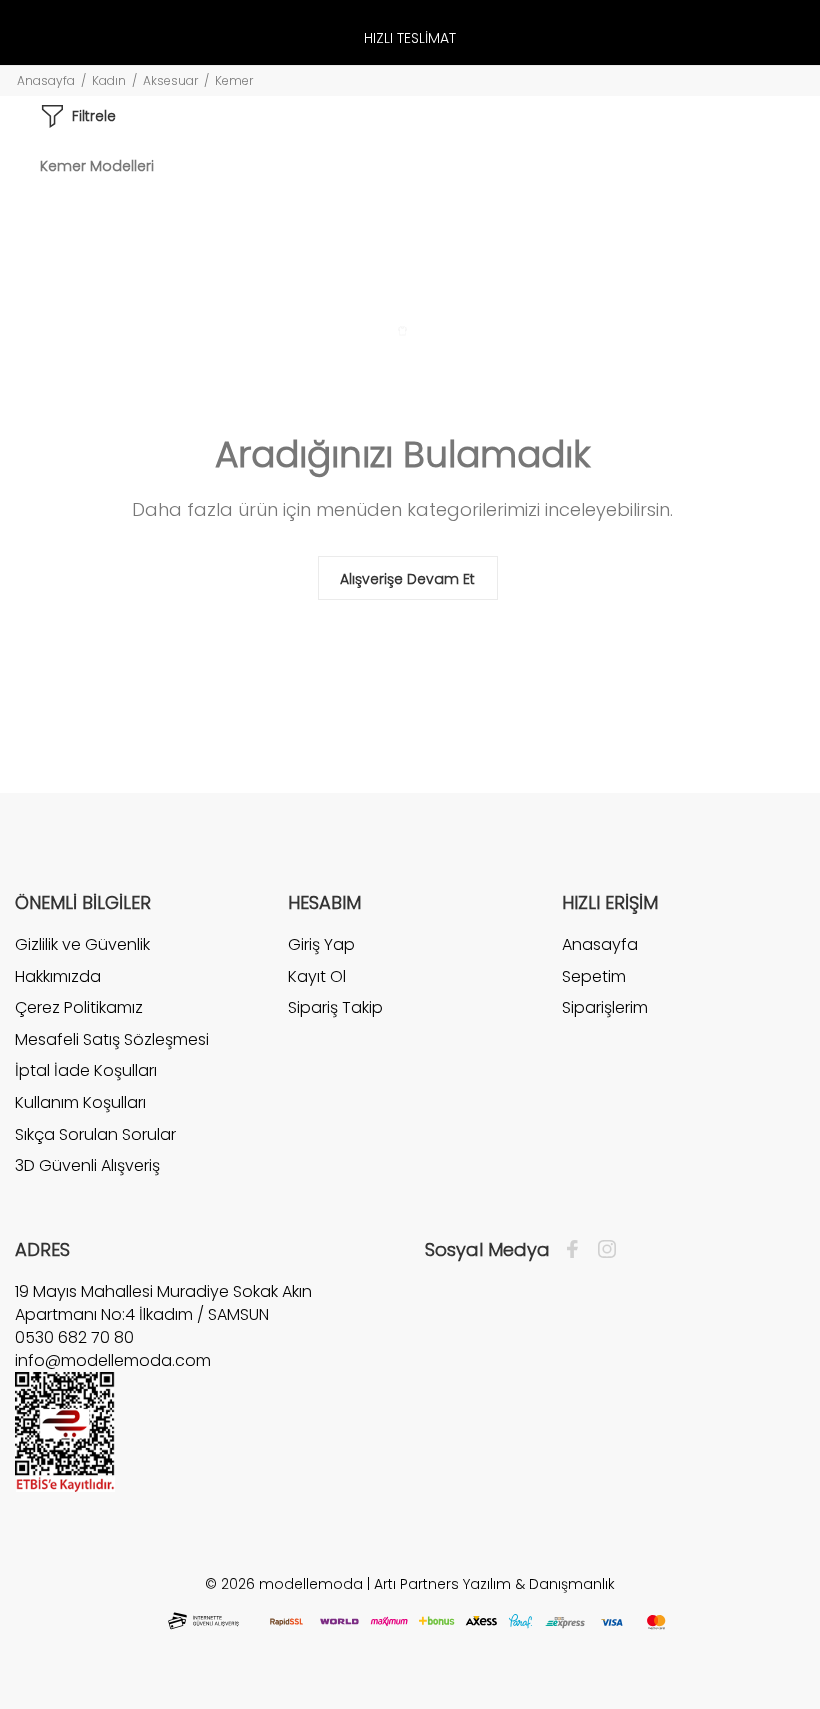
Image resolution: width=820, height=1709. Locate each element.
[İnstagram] (602, 1250)
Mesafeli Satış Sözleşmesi (112, 1039)
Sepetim (594, 976)
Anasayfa (46, 80)
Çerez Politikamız (79, 1007)
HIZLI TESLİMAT (410, 38)
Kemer (234, 80)
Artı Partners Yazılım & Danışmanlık (494, 1584)
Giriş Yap (321, 945)
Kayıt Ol (317, 976)
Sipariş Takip (335, 1007)
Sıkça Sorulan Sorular (95, 1134)
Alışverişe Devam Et (407, 579)
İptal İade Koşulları (86, 1070)
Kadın (109, 80)
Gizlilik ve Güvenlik (82, 945)
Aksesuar (170, 80)
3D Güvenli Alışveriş (87, 1165)
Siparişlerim (605, 1007)
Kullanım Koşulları (80, 1102)
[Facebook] (577, 1250)
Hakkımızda (58, 976)
